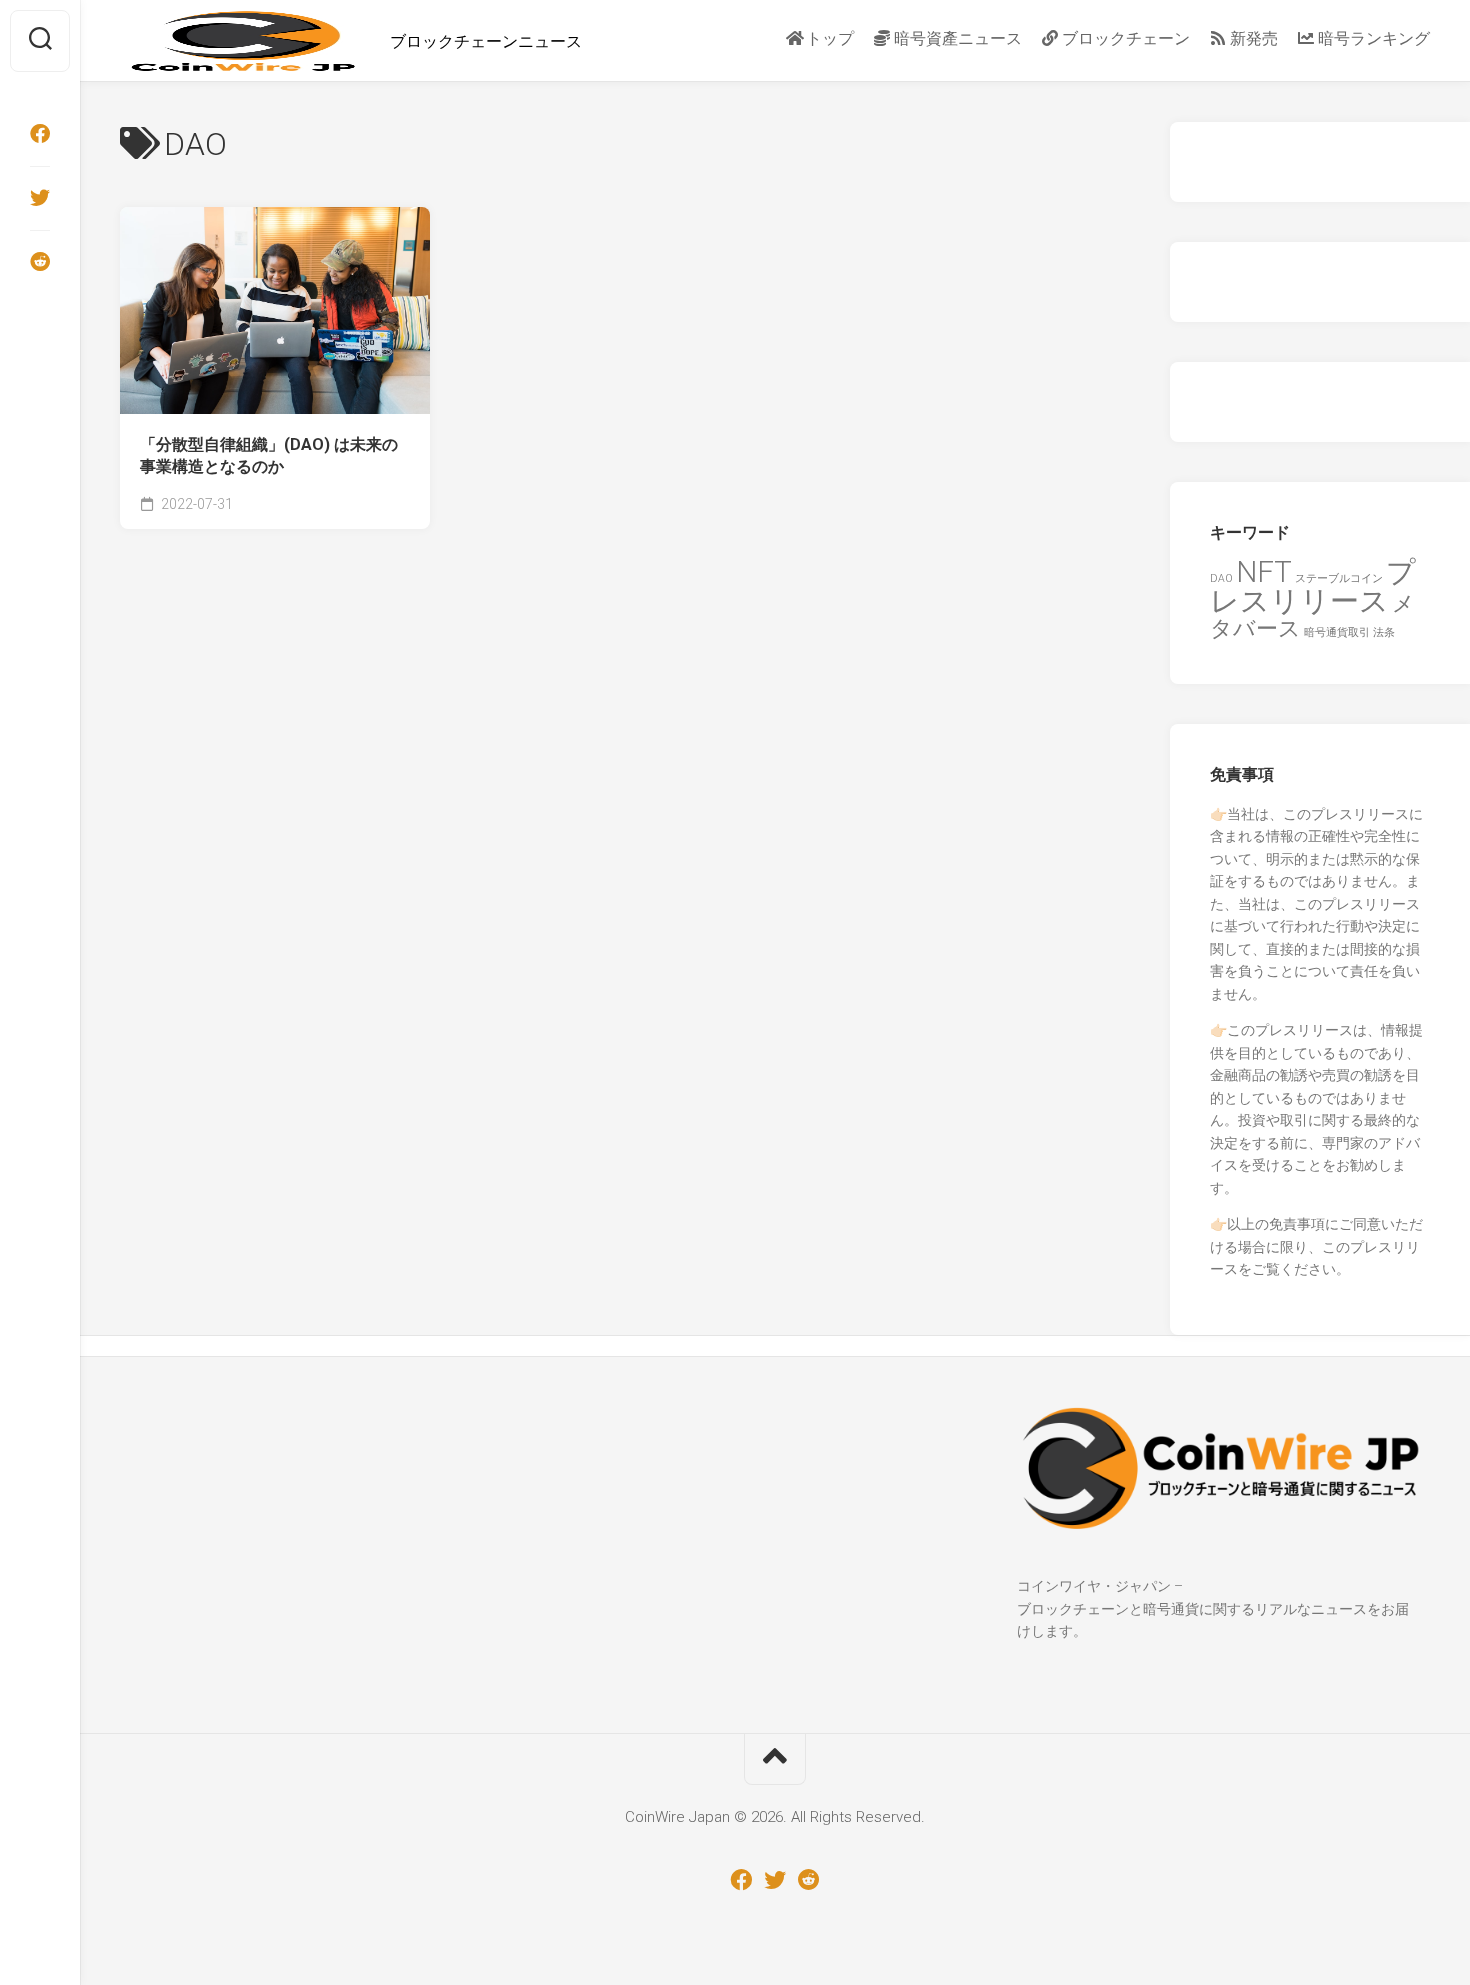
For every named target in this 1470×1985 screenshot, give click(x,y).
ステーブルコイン (1339, 578)
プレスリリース (1313, 587)
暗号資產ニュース (956, 38)
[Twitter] (40, 198)
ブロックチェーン (1124, 38)
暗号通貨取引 (1337, 632)
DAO (1221, 578)
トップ (828, 38)
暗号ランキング (1372, 38)
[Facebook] (40, 134)
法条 (1384, 632)
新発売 (1252, 38)
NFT (1264, 572)
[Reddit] (40, 262)
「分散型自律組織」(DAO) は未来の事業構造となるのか (269, 456)
